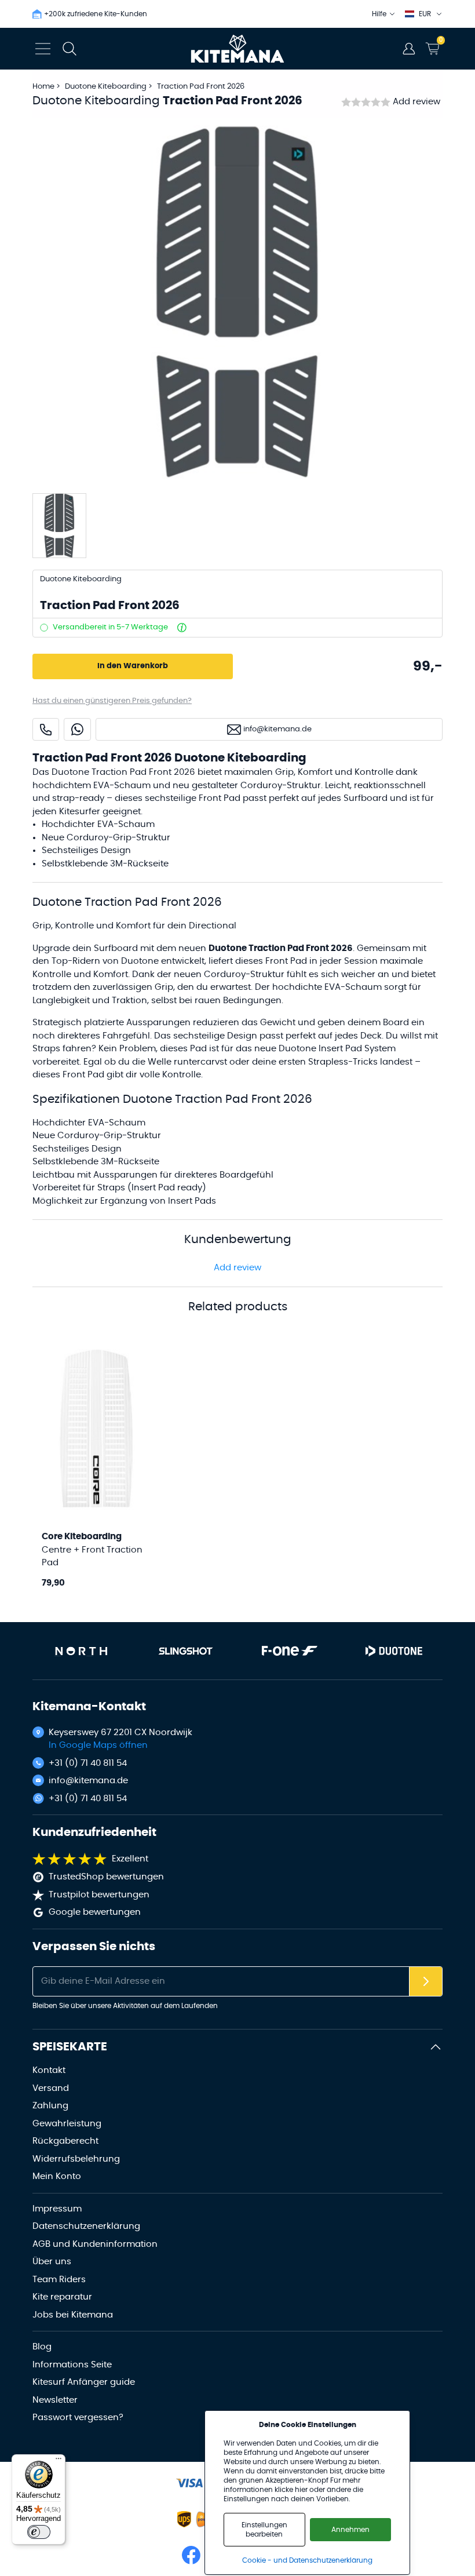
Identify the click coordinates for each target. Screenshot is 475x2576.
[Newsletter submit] (426, 1982)
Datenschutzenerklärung (86, 2226)
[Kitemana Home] (238, 49)
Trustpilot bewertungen (99, 1895)
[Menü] (59, 2461)
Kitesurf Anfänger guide (84, 2382)
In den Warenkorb (133, 666)
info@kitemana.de (88, 1781)
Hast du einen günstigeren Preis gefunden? (112, 701)
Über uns (52, 2262)
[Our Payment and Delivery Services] (189, 2483)
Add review (416, 102)
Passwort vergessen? (78, 2417)
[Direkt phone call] (46, 729)
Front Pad (83, 1075)
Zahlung (50, 2106)
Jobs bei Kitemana (73, 2315)
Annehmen (350, 2530)
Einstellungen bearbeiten (264, 2530)
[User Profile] (409, 49)
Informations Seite (72, 2365)
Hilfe (379, 14)
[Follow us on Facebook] (191, 2555)
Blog (42, 2347)
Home (43, 87)
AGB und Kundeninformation (95, 2244)
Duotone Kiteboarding (107, 87)
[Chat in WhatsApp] (77, 729)
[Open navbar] (43, 49)
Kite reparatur (62, 2297)
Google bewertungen (95, 1912)
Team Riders (59, 2280)
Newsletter (55, 2400)
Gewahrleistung (67, 2124)
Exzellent (130, 1859)
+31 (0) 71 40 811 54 (88, 1763)
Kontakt (49, 2070)
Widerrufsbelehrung (76, 2159)
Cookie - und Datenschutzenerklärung (307, 2560)
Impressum (57, 2209)
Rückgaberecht (65, 2141)
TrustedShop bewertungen (106, 1877)
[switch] (39, 2532)
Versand (51, 2088)
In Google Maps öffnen (98, 1745)
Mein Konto (57, 2176)
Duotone (140, 961)
